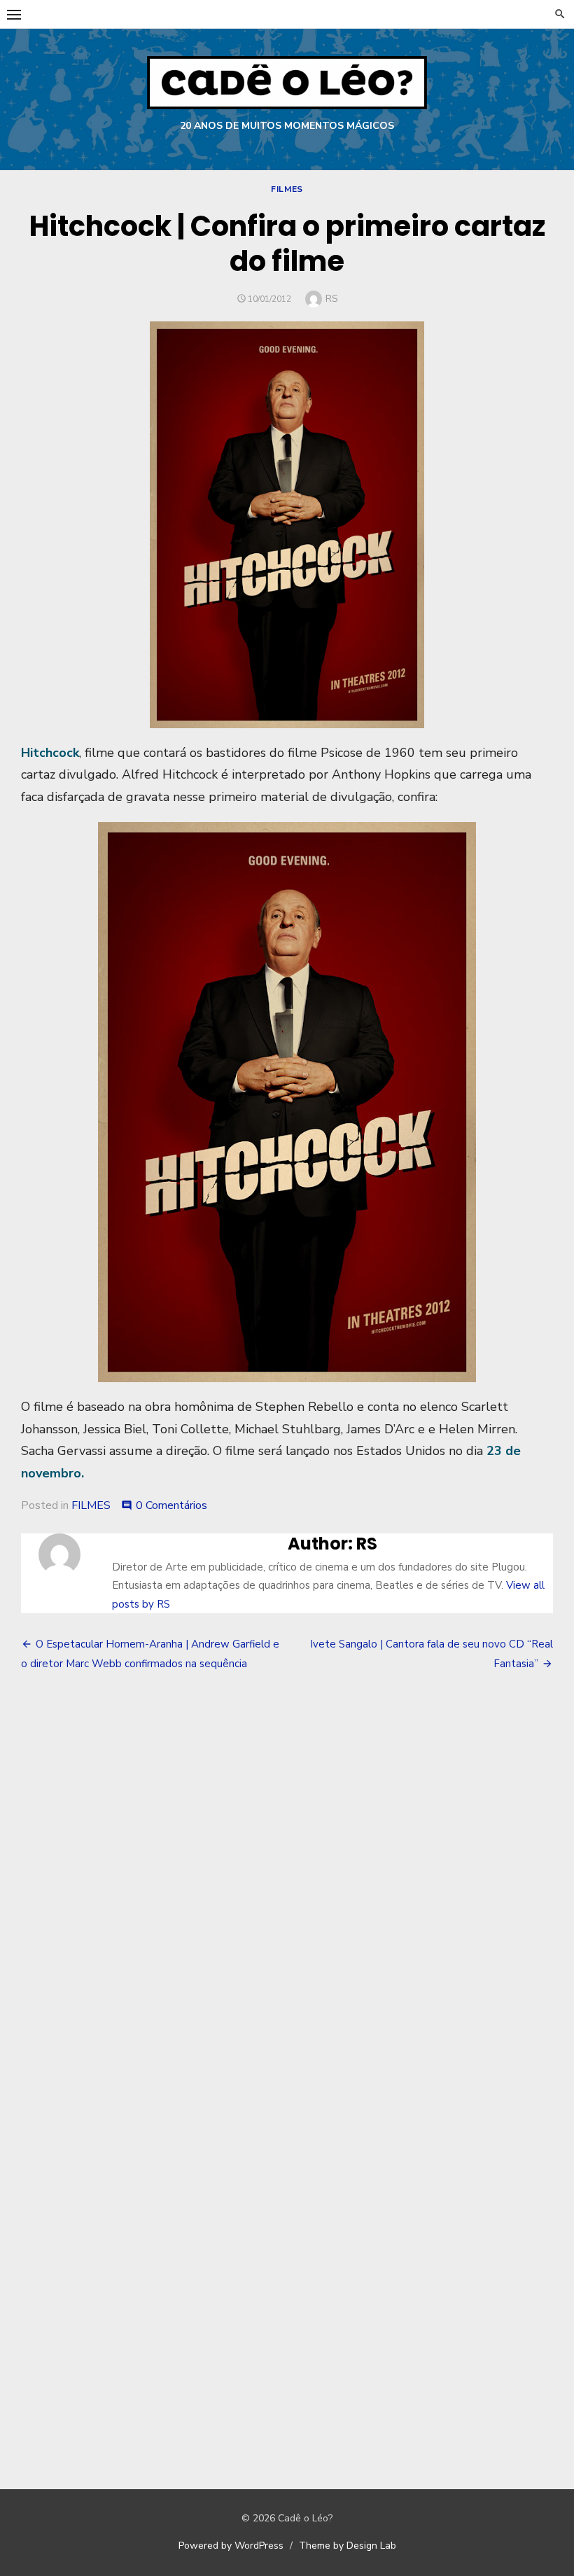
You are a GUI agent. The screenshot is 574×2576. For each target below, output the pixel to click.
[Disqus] (287, 1889)
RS (332, 299)
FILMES (287, 189)
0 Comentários (171, 1505)
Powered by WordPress (231, 2546)
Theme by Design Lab (348, 2546)
